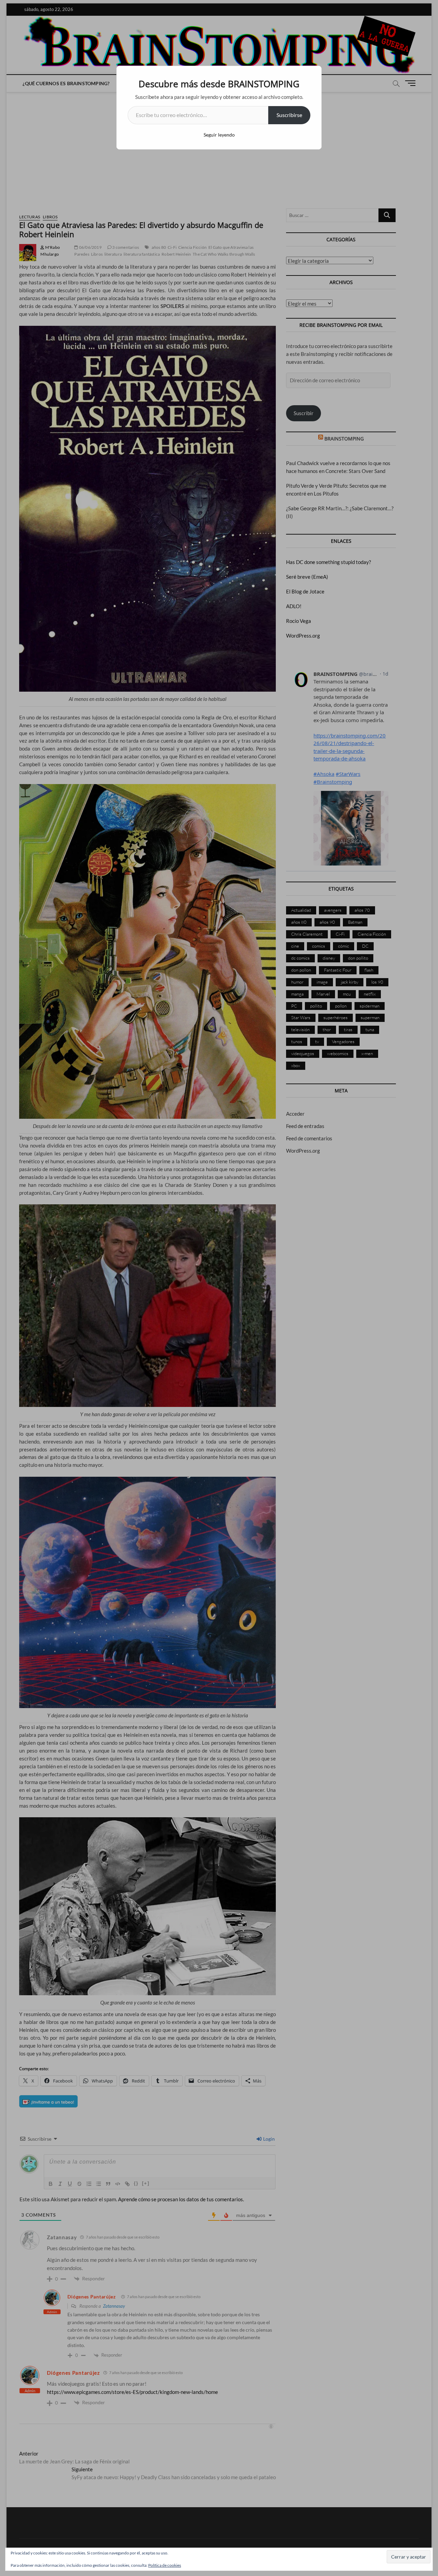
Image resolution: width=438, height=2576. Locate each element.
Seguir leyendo (219, 135)
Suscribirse (289, 115)
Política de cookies (165, 2565)
